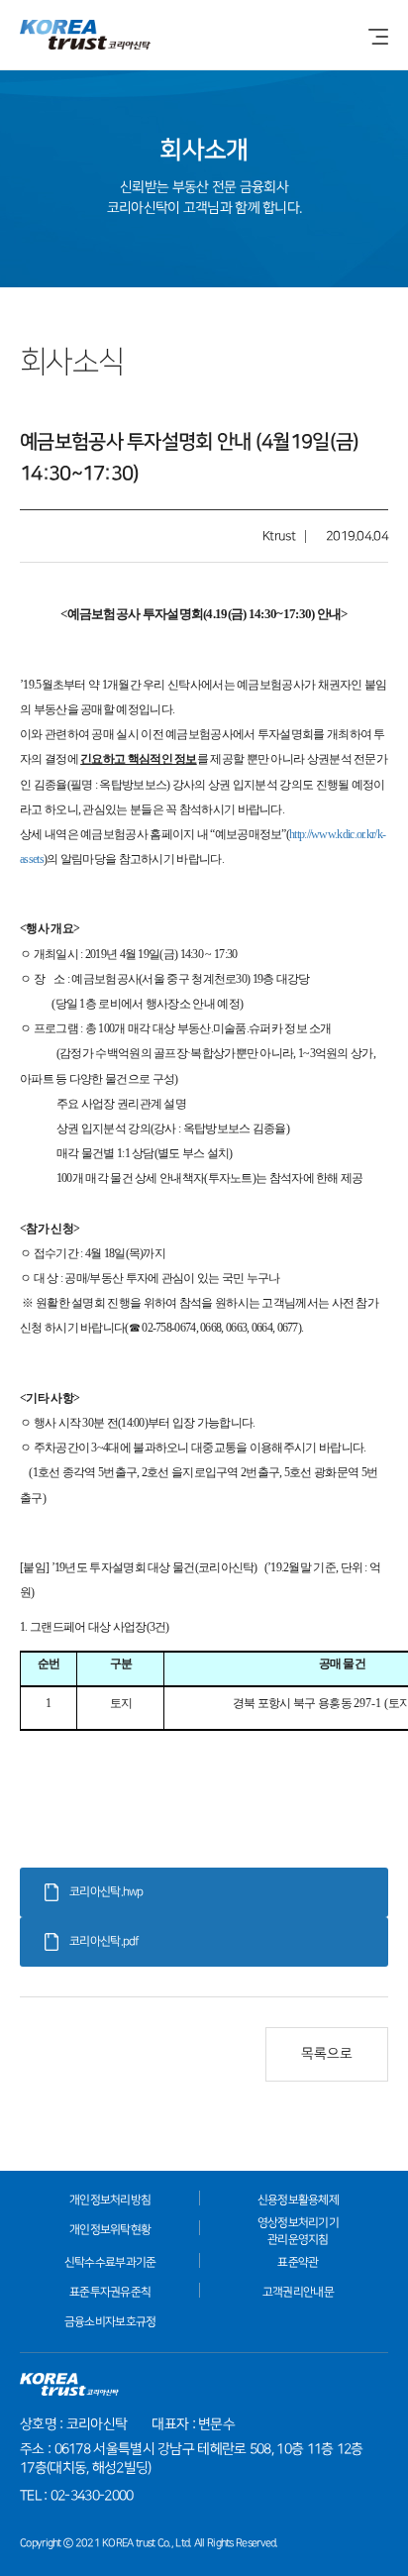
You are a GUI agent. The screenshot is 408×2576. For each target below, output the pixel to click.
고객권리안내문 (298, 2292)
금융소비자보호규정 (110, 2322)
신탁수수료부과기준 (110, 2262)
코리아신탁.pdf (104, 1941)
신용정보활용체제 (298, 2200)
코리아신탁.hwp (106, 1892)
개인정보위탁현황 (110, 2230)
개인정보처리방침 (110, 2200)
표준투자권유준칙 (110, 2292)
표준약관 (298, 2262)
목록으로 (327, 2054)
